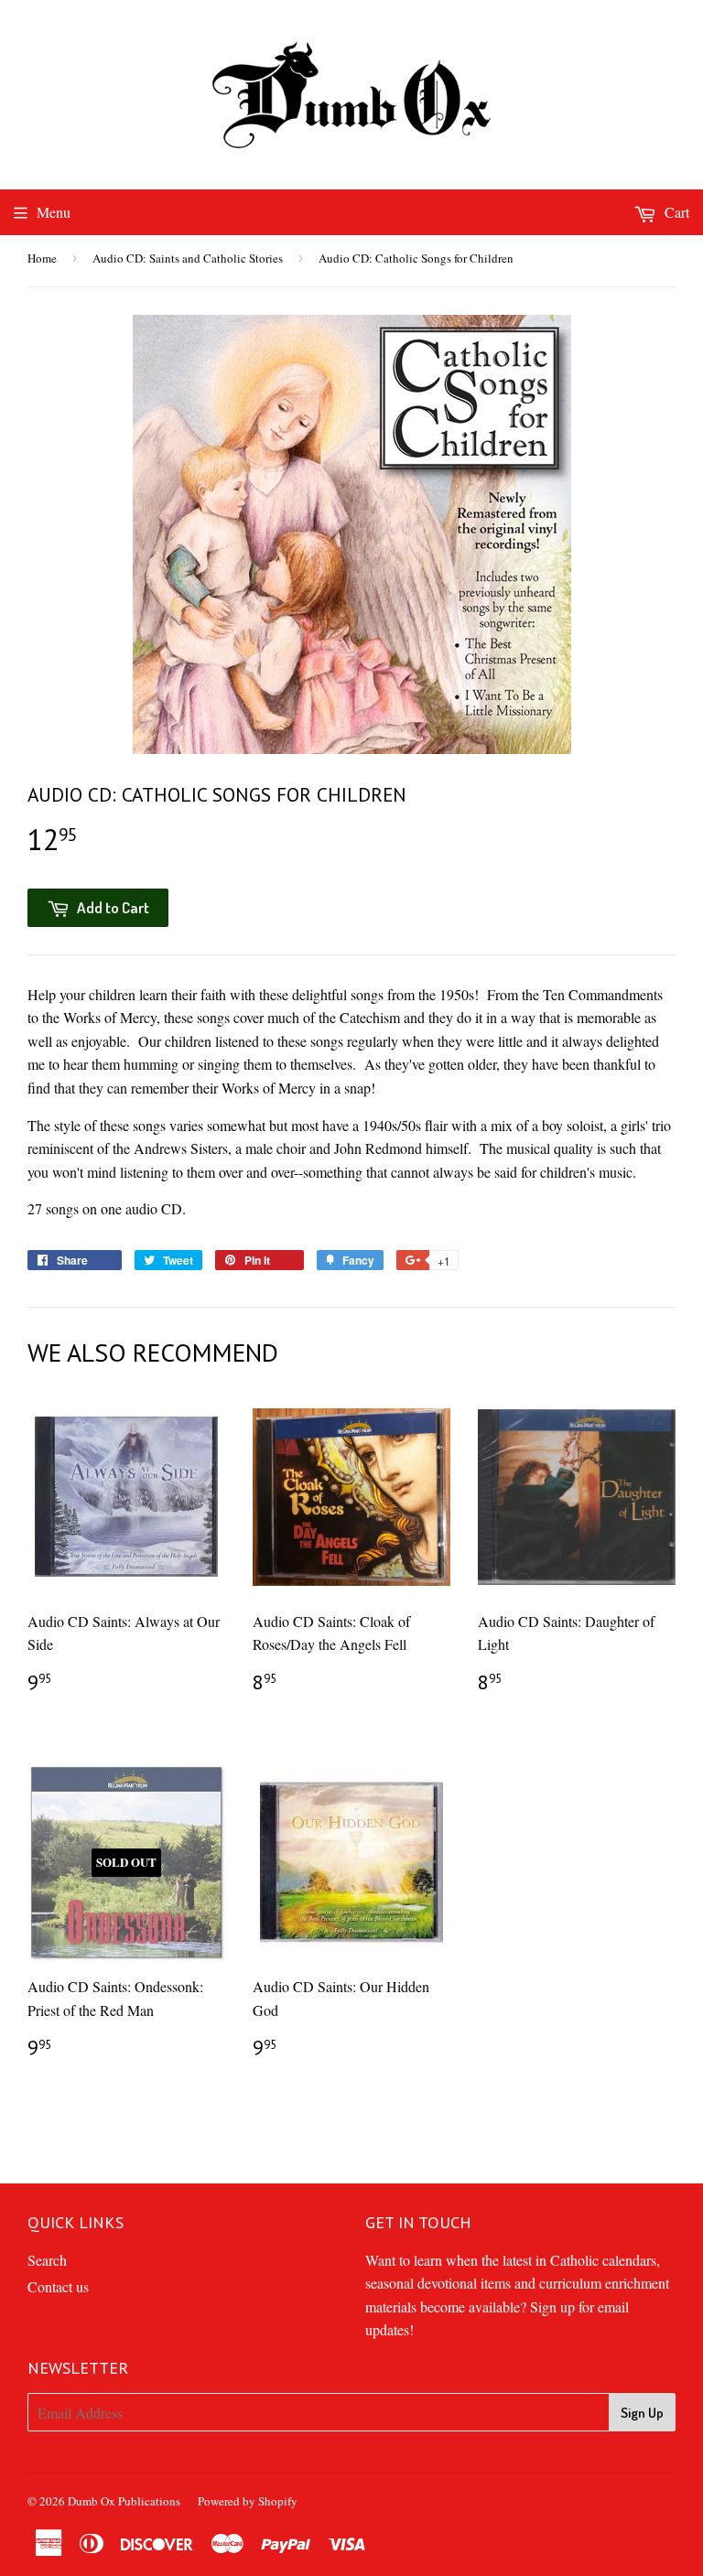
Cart (675, 212)
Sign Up (642, 2413)
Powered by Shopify (248, 2501)
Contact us (58, 2286)
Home (42, 258)
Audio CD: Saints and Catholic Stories (188, 258)
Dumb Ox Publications (124, 2501)
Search (47, 2260)
